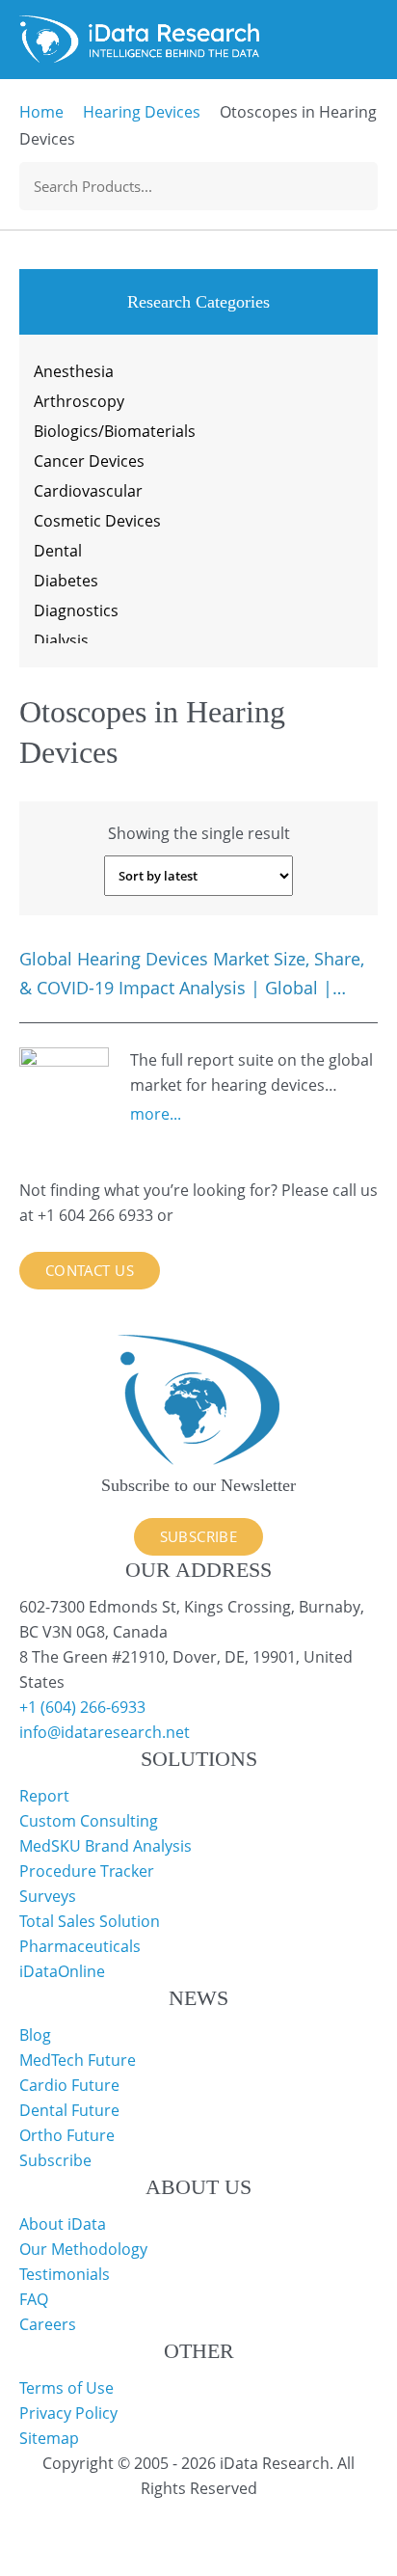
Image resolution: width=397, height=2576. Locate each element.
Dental (58, 551)
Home (41, 112)
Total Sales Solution (90, 1921)
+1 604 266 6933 (97, 1215)
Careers (48, 2324)
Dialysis (61, 640)
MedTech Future (78, 2060)
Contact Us (90, 1270)
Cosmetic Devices (97, 521)
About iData (63, 2224)
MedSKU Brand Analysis (106, 1846)
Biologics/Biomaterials (115, 431)
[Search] (361, 186)
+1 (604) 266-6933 (82, 1707)
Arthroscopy (79, 401)
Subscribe (199, 1536)
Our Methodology (83, 2249)
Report (44, 1796)
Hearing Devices (142, 112)
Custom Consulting (89, 1821)
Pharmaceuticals (80, 1946)
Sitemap (49, 2438)
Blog (35, 2035)
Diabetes (66, 581)
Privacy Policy (68, 2413)
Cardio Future (69, 2085)
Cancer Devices (89, 461)
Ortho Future (67, 2135)
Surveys (48, 1896)
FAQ (34, 2299)
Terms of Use (66, 2388)
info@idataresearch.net (105, 1732)
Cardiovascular (88, 491)
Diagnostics (76, 610)
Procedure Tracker (87, 1871)
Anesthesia (74, 371)
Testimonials (65, 2274)
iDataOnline (62, 1971)
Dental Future (69, 2110)
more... (156, 1114)
